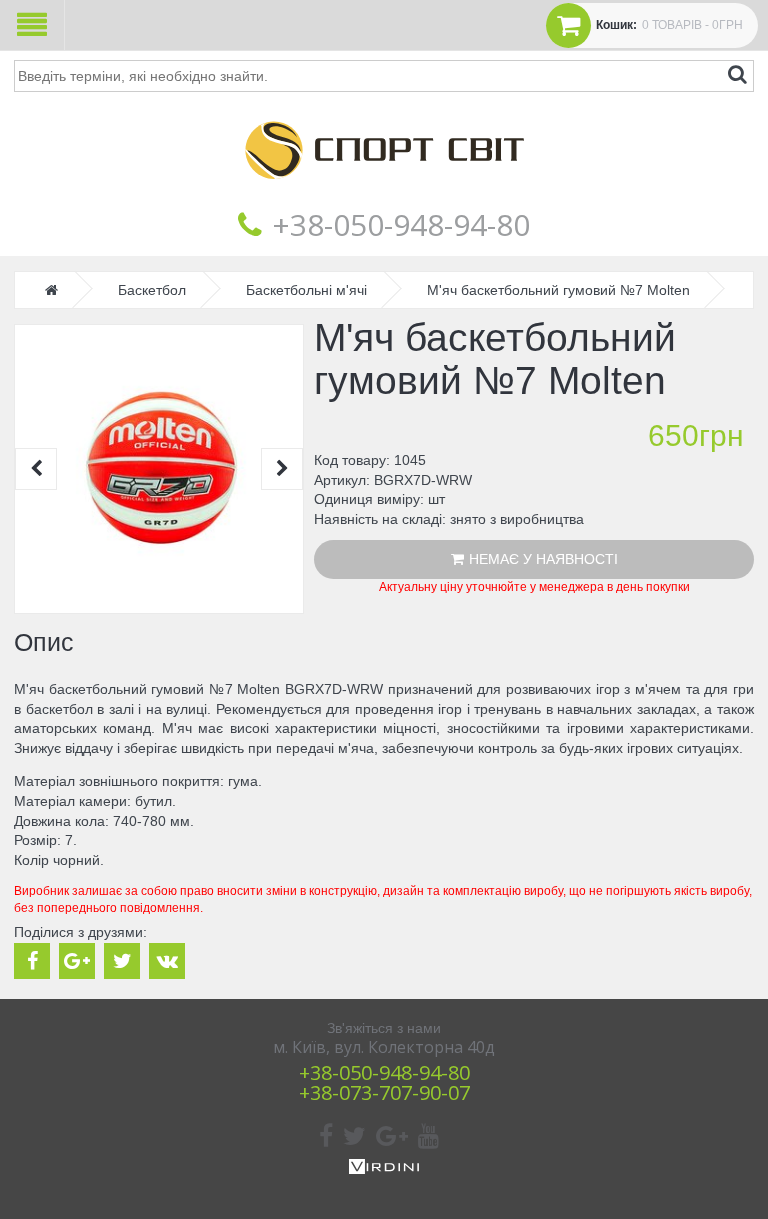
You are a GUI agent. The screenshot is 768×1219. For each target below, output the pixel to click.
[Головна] (384, 194)
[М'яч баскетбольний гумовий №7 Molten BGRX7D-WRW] (159, 469)
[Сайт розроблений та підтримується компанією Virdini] (384, 1169)
